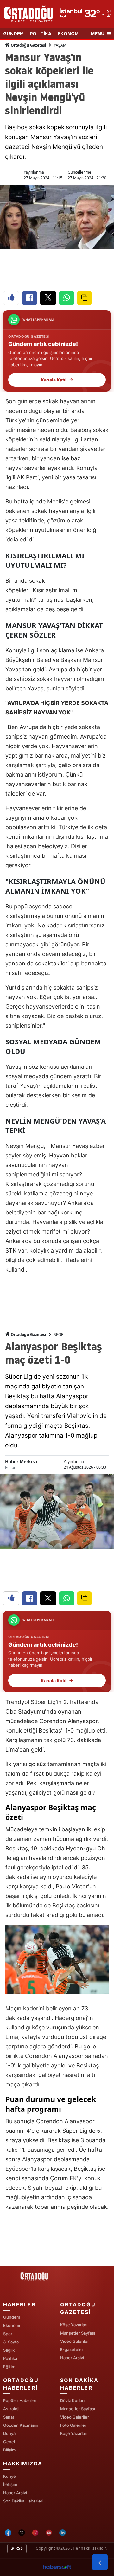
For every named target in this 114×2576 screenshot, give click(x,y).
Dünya (9, 2433)
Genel (9, 2442)
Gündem (12, 2317)
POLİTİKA (41, 34)
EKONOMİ (69, 34)
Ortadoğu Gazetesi (28, 45)
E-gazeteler (72, 2349)
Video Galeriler (75, 2341)
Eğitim (9, 2367)
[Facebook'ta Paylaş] (30, 298)
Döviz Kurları (72, 2400)
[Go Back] (100, 2562)
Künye (9, 2476)
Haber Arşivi (72, 2358)
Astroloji (11, 2409)
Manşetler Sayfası (78, 2333)
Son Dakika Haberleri (23, 2501)
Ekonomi (12, 2325)
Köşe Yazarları (74, 2325)
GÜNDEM (13, 34)
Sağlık (9, 2350)
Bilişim (9, 2450)
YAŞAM (60, 45)
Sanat (9, 2417)
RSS (19, 2548)
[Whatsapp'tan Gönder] (67, 298)
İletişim (10, 2484)
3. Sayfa (11, 2342)
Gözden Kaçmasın (21, 2425)
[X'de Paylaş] (48, 298)
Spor (8, 2334)
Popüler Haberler (20, 2400)
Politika (10, 2358)
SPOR (59, 1334)
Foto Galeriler (73, 2425)
